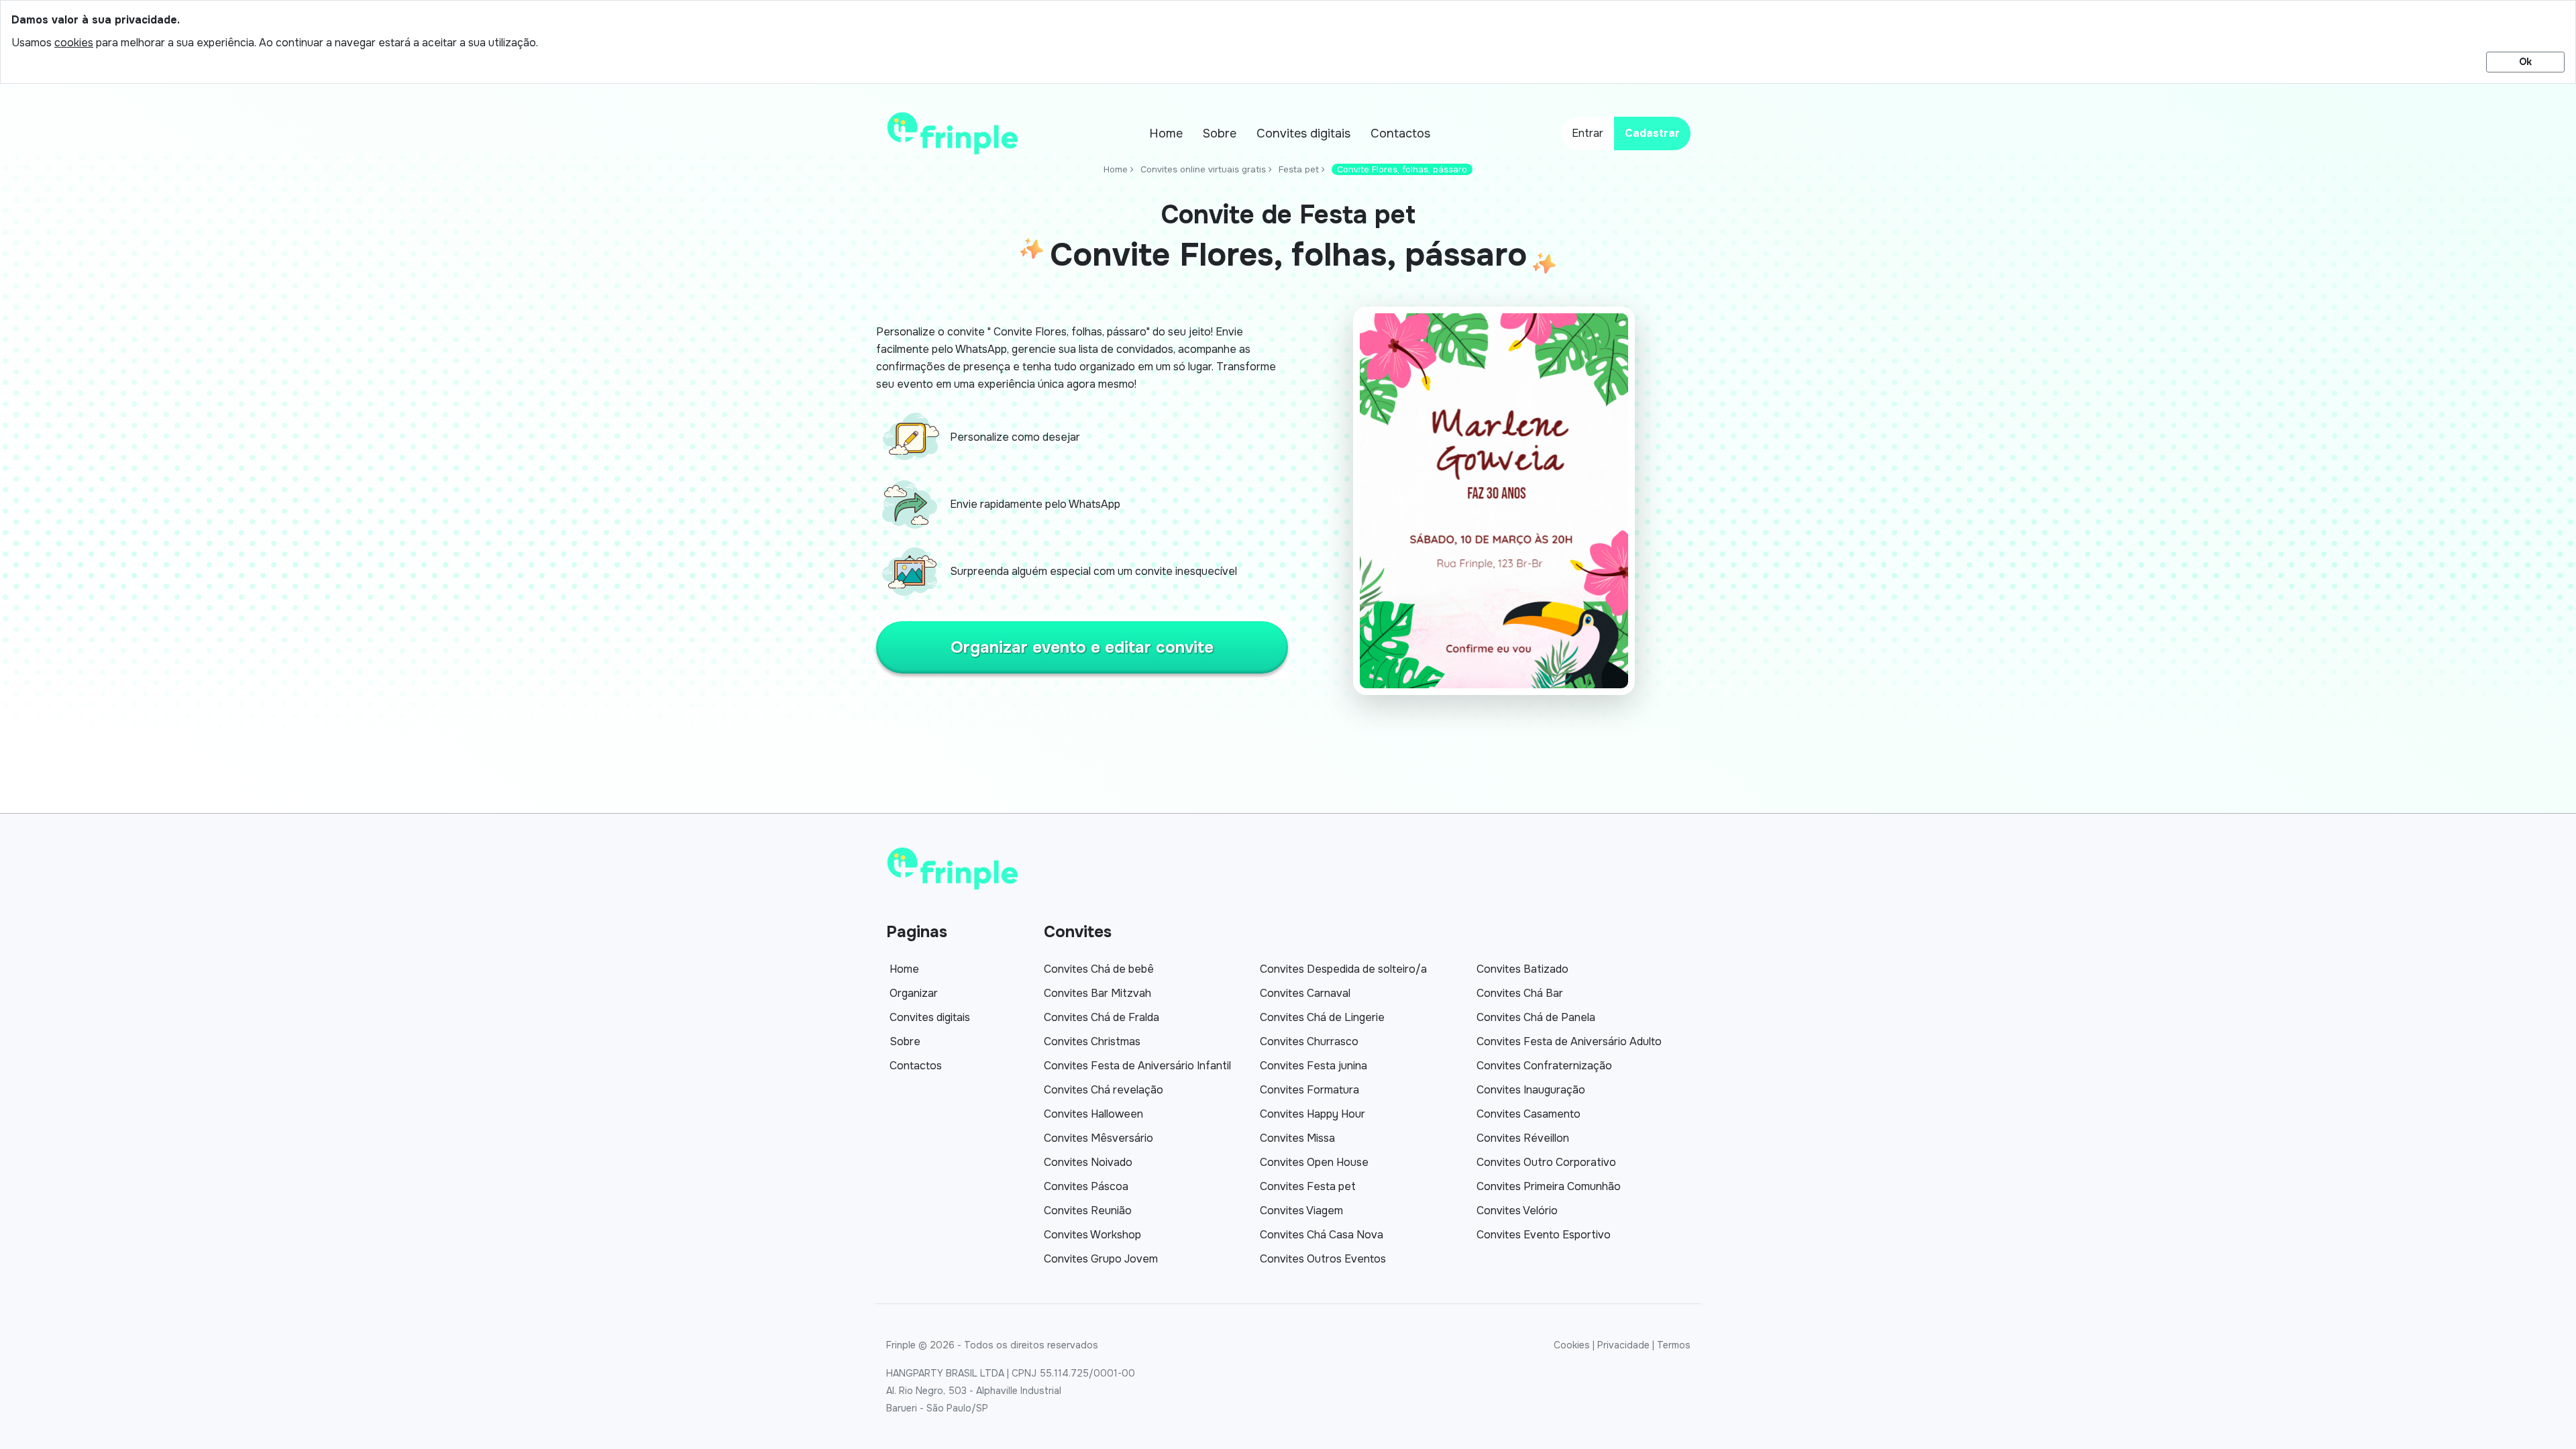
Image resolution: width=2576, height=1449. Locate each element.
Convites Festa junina (1313, 1066)
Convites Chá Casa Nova (1322, 1235)
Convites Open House (1314, 1162)
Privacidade (1623, 1345)
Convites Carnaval (1305, 993)
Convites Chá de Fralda (1102, 1017)
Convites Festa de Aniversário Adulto (1569, 1041)
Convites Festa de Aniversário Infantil (1137, 1066)
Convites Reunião (1088, 1211)
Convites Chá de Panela (1536, 1017)
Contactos (1400, 133)
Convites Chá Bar (1520, 993)
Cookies (1572, 1345)
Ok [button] (2525, 62)
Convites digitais (1303, 133)
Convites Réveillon (1523, 1138)
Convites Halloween (1093, 1114)
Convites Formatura (1309, 1090)
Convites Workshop (1092, 1235)
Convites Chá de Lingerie (1322, 1017)
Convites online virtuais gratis (1203, 169)
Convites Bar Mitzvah (1097, 993)
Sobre (1220, 133)
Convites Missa (1297, 1138)
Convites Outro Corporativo (1546, 1162)
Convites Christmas (1092, 1041)
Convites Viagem (1301, 1211)
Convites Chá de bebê (1099, 969)
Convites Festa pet (1308, 1186)
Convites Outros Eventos (1323, 1259)
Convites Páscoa (1086, 1186)
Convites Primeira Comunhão (1549, 1186)
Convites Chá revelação (1104, 1090)
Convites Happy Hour (1312, 1114)
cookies (74, 43)
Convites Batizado (1522, 969)
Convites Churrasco (1309, 1041)
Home (1166, 133)
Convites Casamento (1528, 1114)
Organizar (914, 993)
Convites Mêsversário (1098, 1138)
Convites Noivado (1088, 1162)
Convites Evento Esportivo (1544, 1235)
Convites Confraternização (1544, 1066)
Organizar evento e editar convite (1082, 647)
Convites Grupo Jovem (1101, 1259)
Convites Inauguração (1531, 1090)
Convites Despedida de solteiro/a (1343, 969)
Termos (1674, 1345)
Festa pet (1299, 169)
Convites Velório (1517, 1211)
